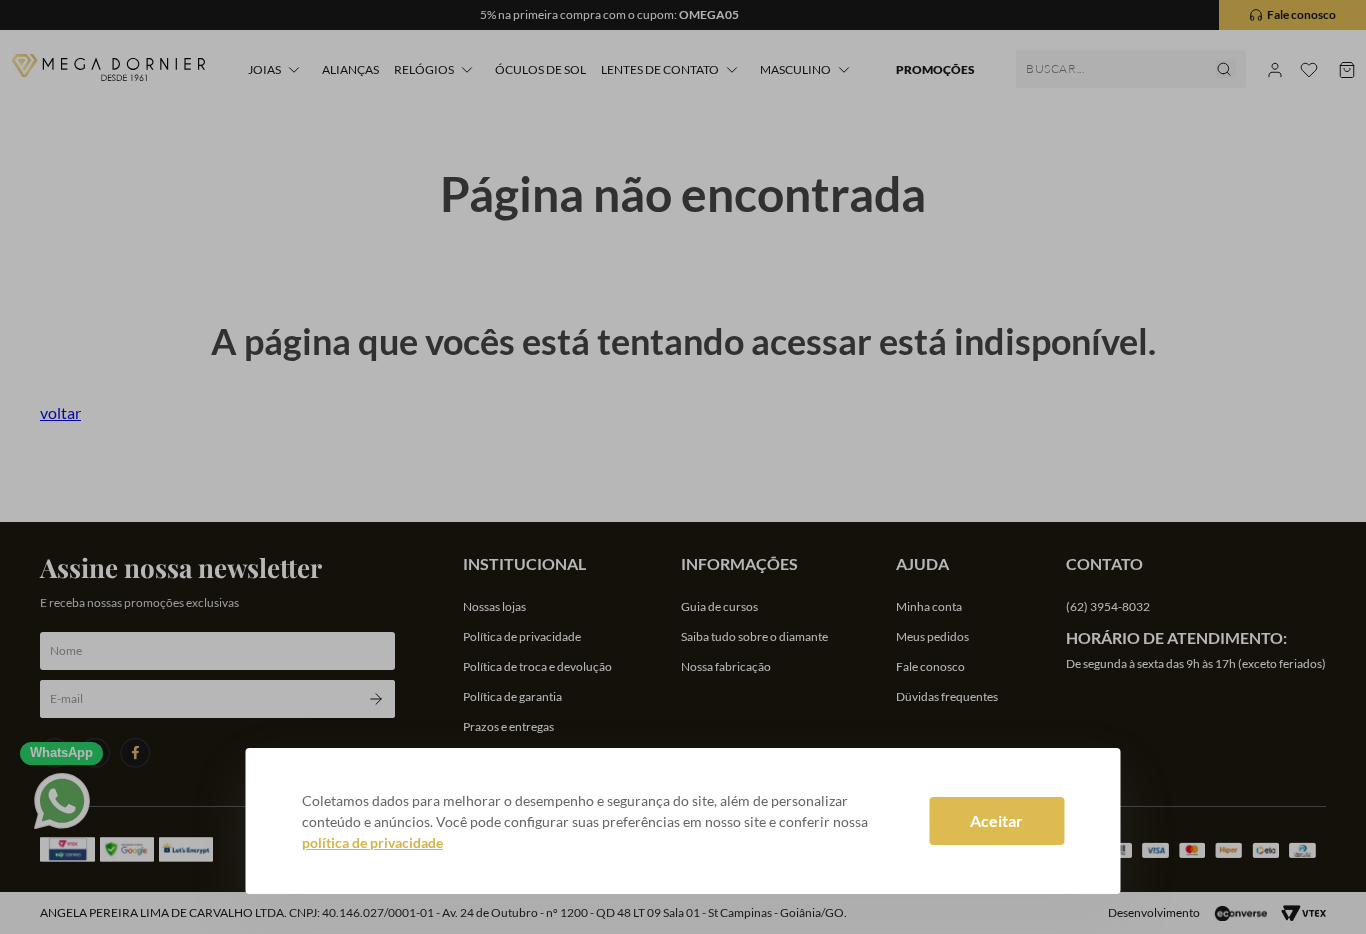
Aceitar (996, 820)
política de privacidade (372, 842)
